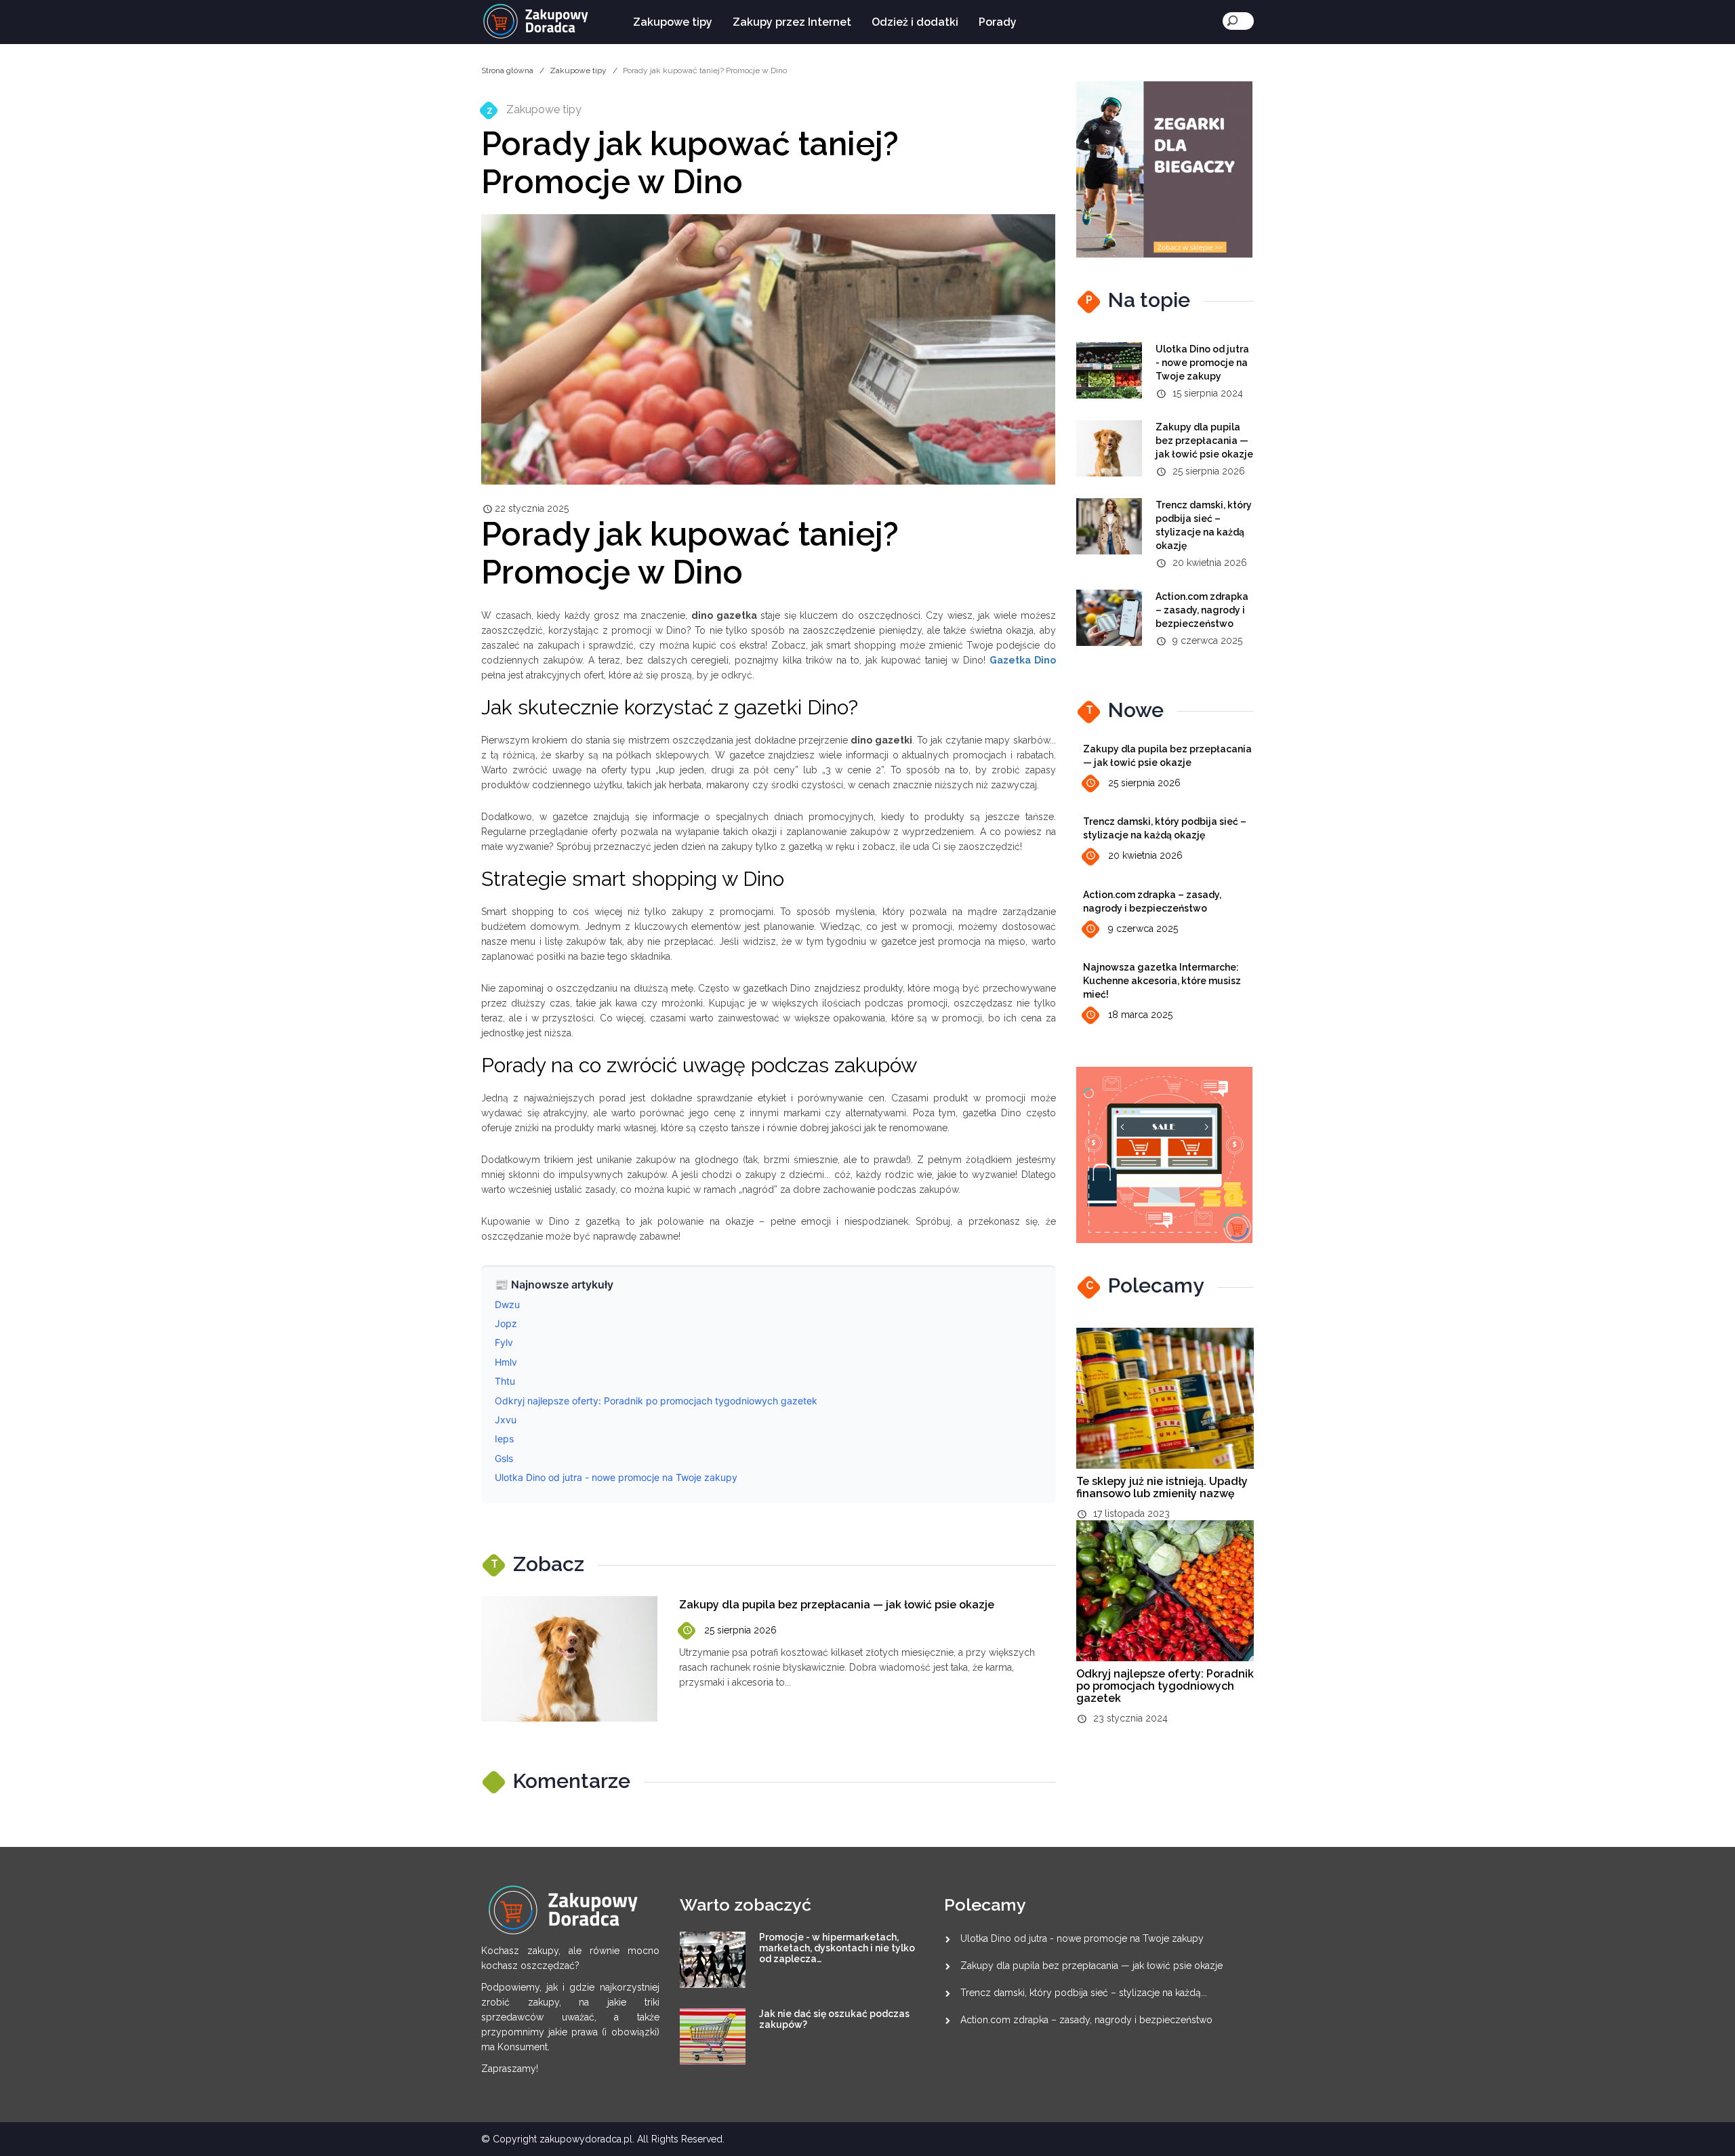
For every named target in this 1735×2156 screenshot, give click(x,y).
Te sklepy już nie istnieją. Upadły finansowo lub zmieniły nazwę (1162, 1487)
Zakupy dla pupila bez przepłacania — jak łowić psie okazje (837, 1605)
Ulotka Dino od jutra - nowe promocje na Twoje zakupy (616, 1477)
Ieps (504, 1439)
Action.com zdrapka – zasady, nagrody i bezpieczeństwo (1202, 610)
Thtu (505, 1381)
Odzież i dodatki (915, 22)
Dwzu (507, 1304)
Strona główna (507, 70)
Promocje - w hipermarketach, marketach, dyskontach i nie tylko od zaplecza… (837, 1948)
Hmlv (506, 1362)
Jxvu (506, 1420)
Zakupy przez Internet (792, 22)
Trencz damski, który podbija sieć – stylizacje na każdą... (1084, 1993)
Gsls (504, 1458)
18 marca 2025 (1140, 1015)
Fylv (504, 1342)
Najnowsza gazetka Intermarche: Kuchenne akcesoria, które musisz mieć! (1162, 981)
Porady (998, 22)
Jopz (506, 1323)
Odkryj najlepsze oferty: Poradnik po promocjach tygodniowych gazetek (656, 1401)
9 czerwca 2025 (1143, 929)
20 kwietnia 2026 (1145, 855)
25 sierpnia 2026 (740, 1630)
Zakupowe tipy (673, 22)
